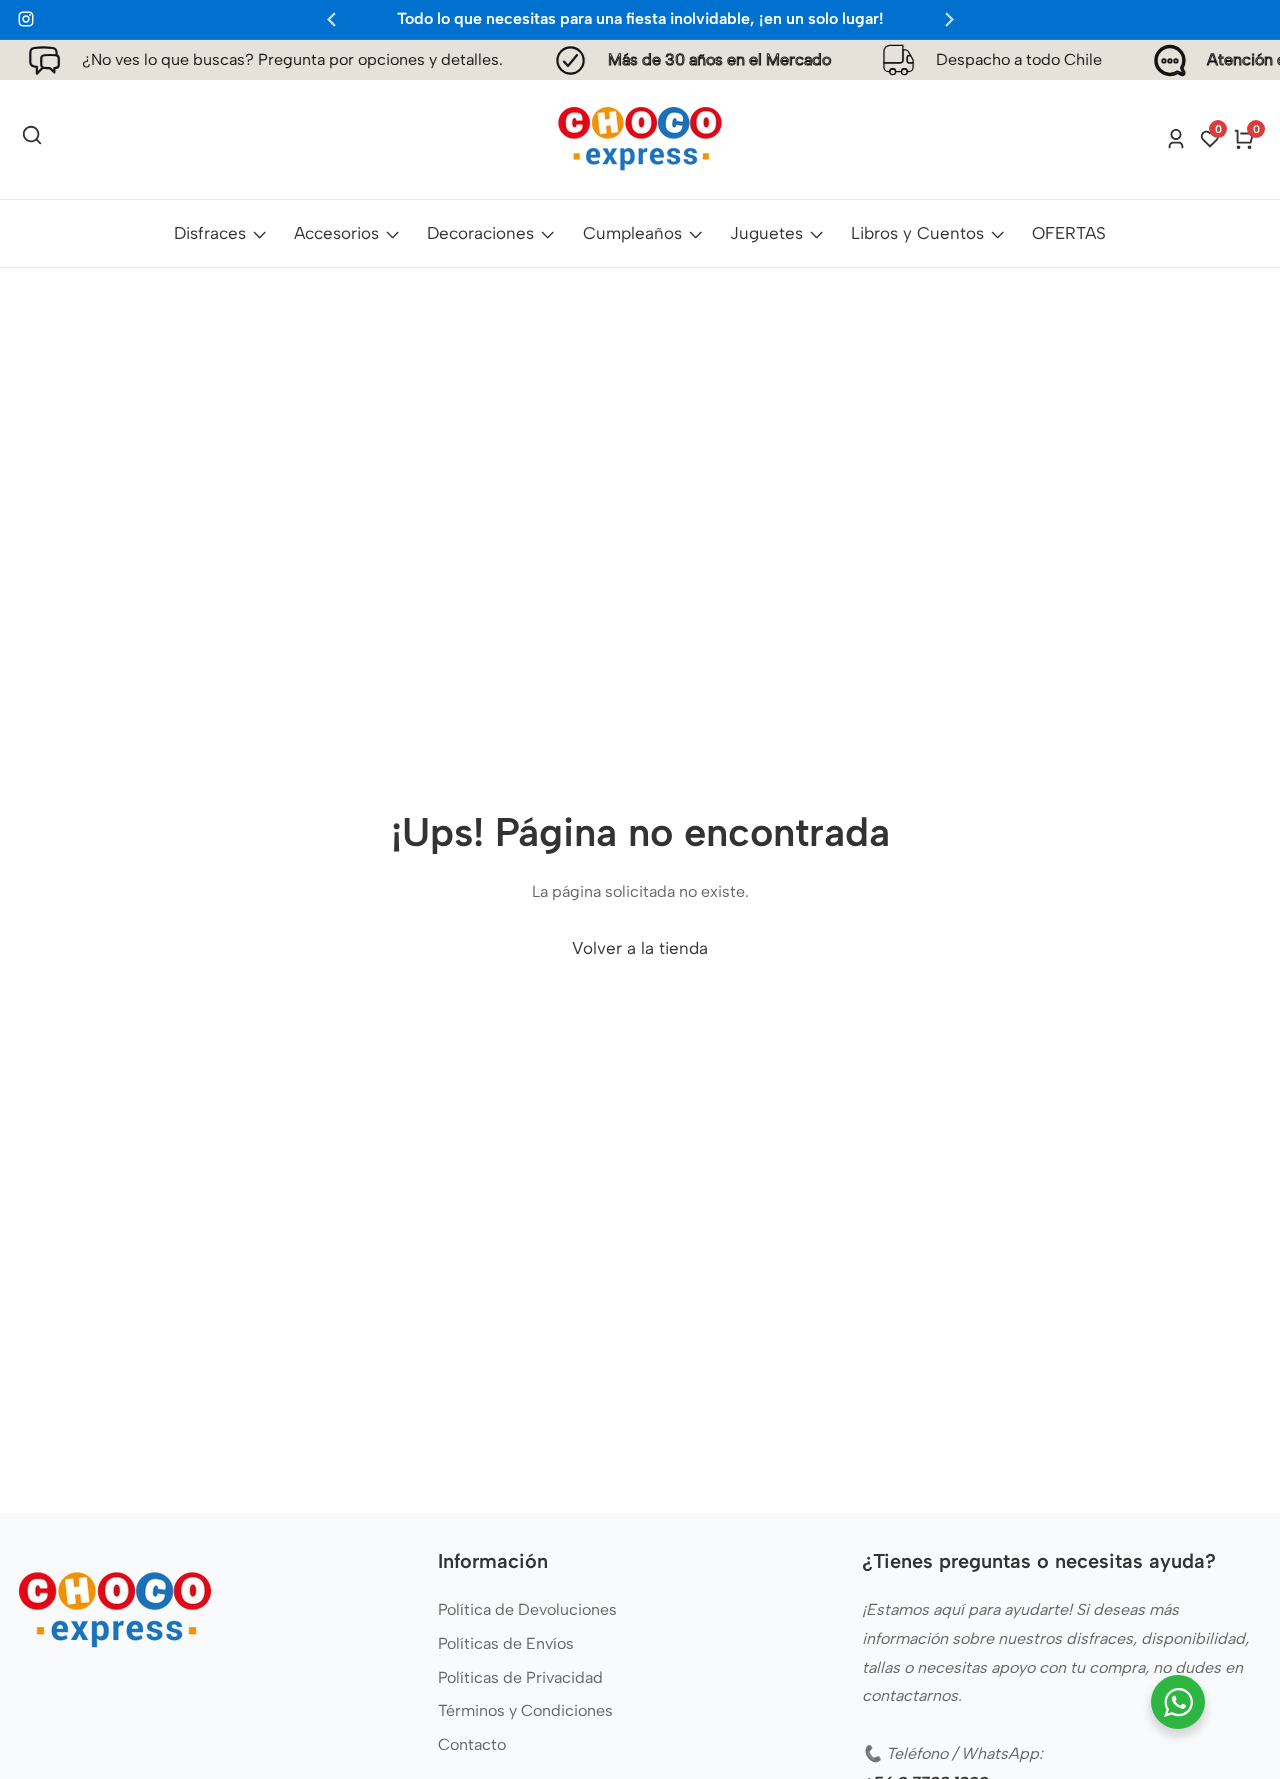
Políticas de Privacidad (520, 1677)
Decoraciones (480, 233)
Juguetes (766, 233)
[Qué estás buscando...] (32, 139)
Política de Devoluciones (527, 1609)
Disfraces (210, 233)
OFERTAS (1069, 233)
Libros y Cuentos (917, 233)
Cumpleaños (632, 233)
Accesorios (336, 233)
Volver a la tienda (640, 948)
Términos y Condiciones (525, 1710)
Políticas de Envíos (506, 1643)
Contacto (472, 1744)
